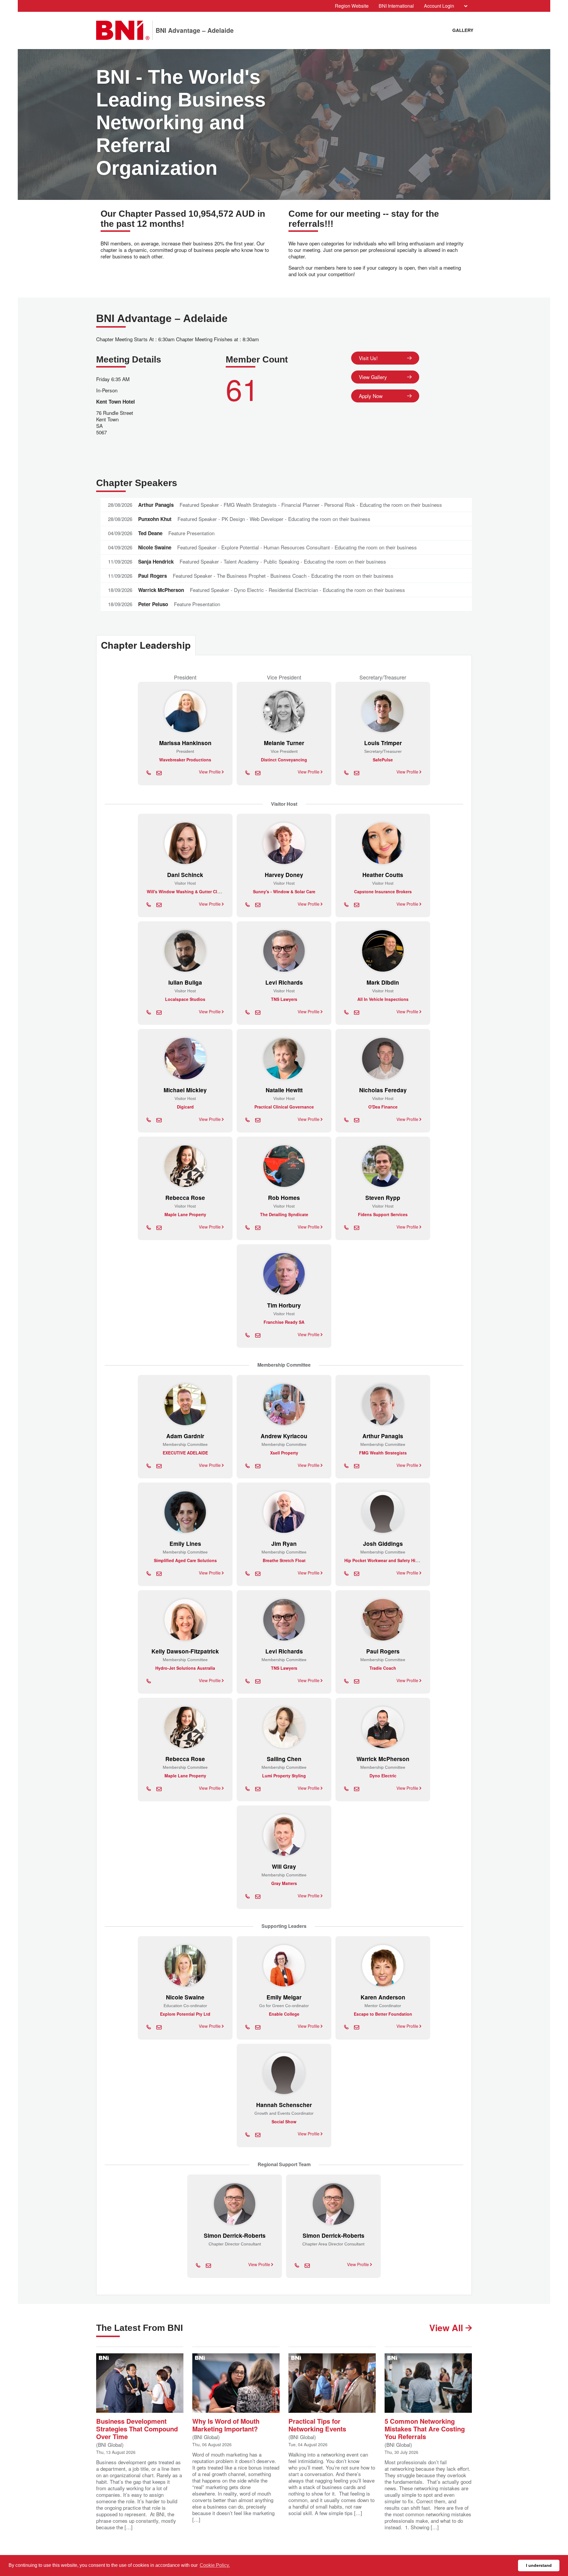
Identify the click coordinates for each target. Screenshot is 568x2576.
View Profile (210, 772)
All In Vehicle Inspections (383, 999)
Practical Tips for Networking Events (317, 2424)
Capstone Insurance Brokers (383, 891)
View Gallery (373, 377)
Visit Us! (368, 358)
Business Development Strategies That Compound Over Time (137, 2428)
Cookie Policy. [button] (215, 2565)
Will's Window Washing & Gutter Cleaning (189, 891)
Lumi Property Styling (284, 1776)
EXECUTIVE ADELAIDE (185, 1453)
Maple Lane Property (185, 1214)
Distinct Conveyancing (284, 760)
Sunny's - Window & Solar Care (284, 891)
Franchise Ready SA (284, 1322)
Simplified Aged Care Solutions (185, 1560)
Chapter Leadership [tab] (146, 645)
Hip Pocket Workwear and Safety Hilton (384, 1560)
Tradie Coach (383, 1668)
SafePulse (383, 760)
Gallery (463, 30)
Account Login (439, 6)
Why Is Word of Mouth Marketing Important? (226, 2424)
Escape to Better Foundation (383, 2014)
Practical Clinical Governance (284, 1107)
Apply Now (371, 396)
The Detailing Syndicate (284, 1214)
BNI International (396, 6)
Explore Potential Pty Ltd (185, 2014)
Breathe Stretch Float (284, 1560)
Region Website (352, 6)
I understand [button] (539, 2565)
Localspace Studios (185, 999)
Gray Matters (284, 1883)
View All (447, 2327)
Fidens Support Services (383, 1214)
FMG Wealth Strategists (383, 1453)
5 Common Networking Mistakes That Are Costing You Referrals (425, 2428)
